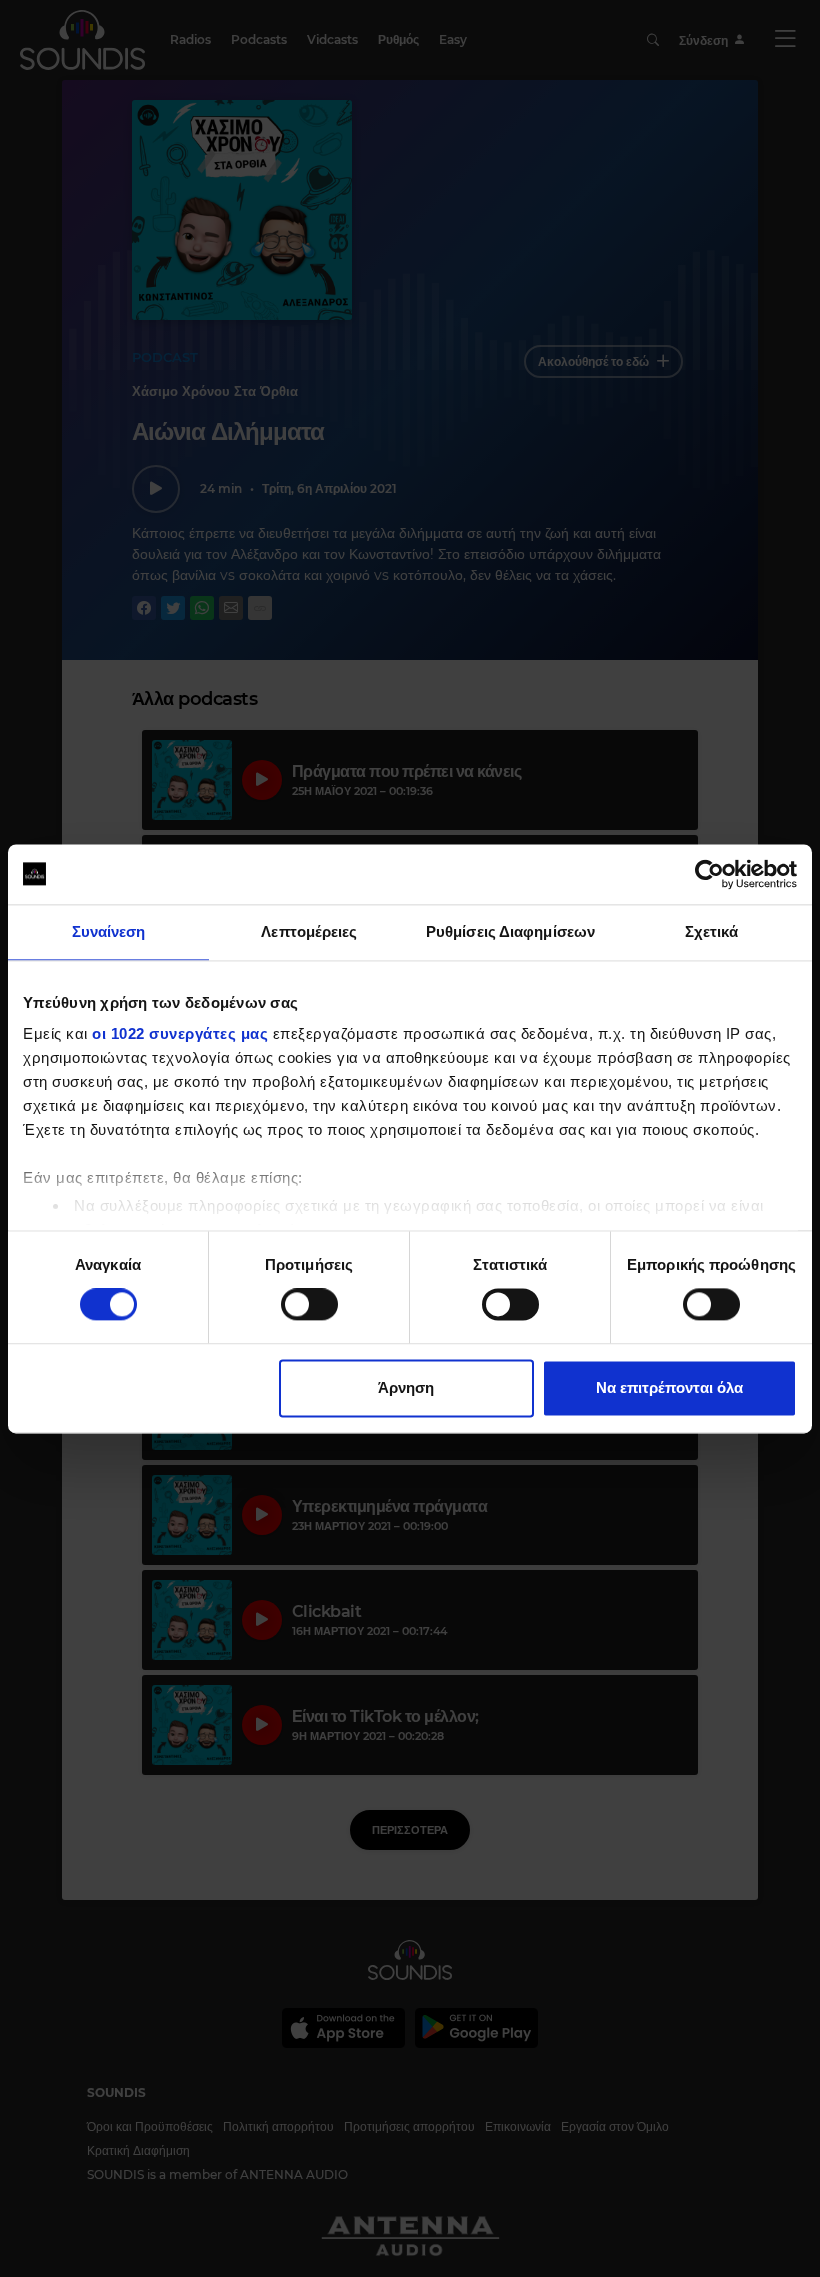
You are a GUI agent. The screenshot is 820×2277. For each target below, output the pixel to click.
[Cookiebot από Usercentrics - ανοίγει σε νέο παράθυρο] (709, 874)
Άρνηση (406, 1387)
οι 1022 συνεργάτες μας (180, 1033)
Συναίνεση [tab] (109, 931)
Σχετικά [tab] (712, 931)
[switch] (309, 1305)
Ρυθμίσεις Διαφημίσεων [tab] (510, 931)
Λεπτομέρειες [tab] (309, 931)
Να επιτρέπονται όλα (669, 1387)
